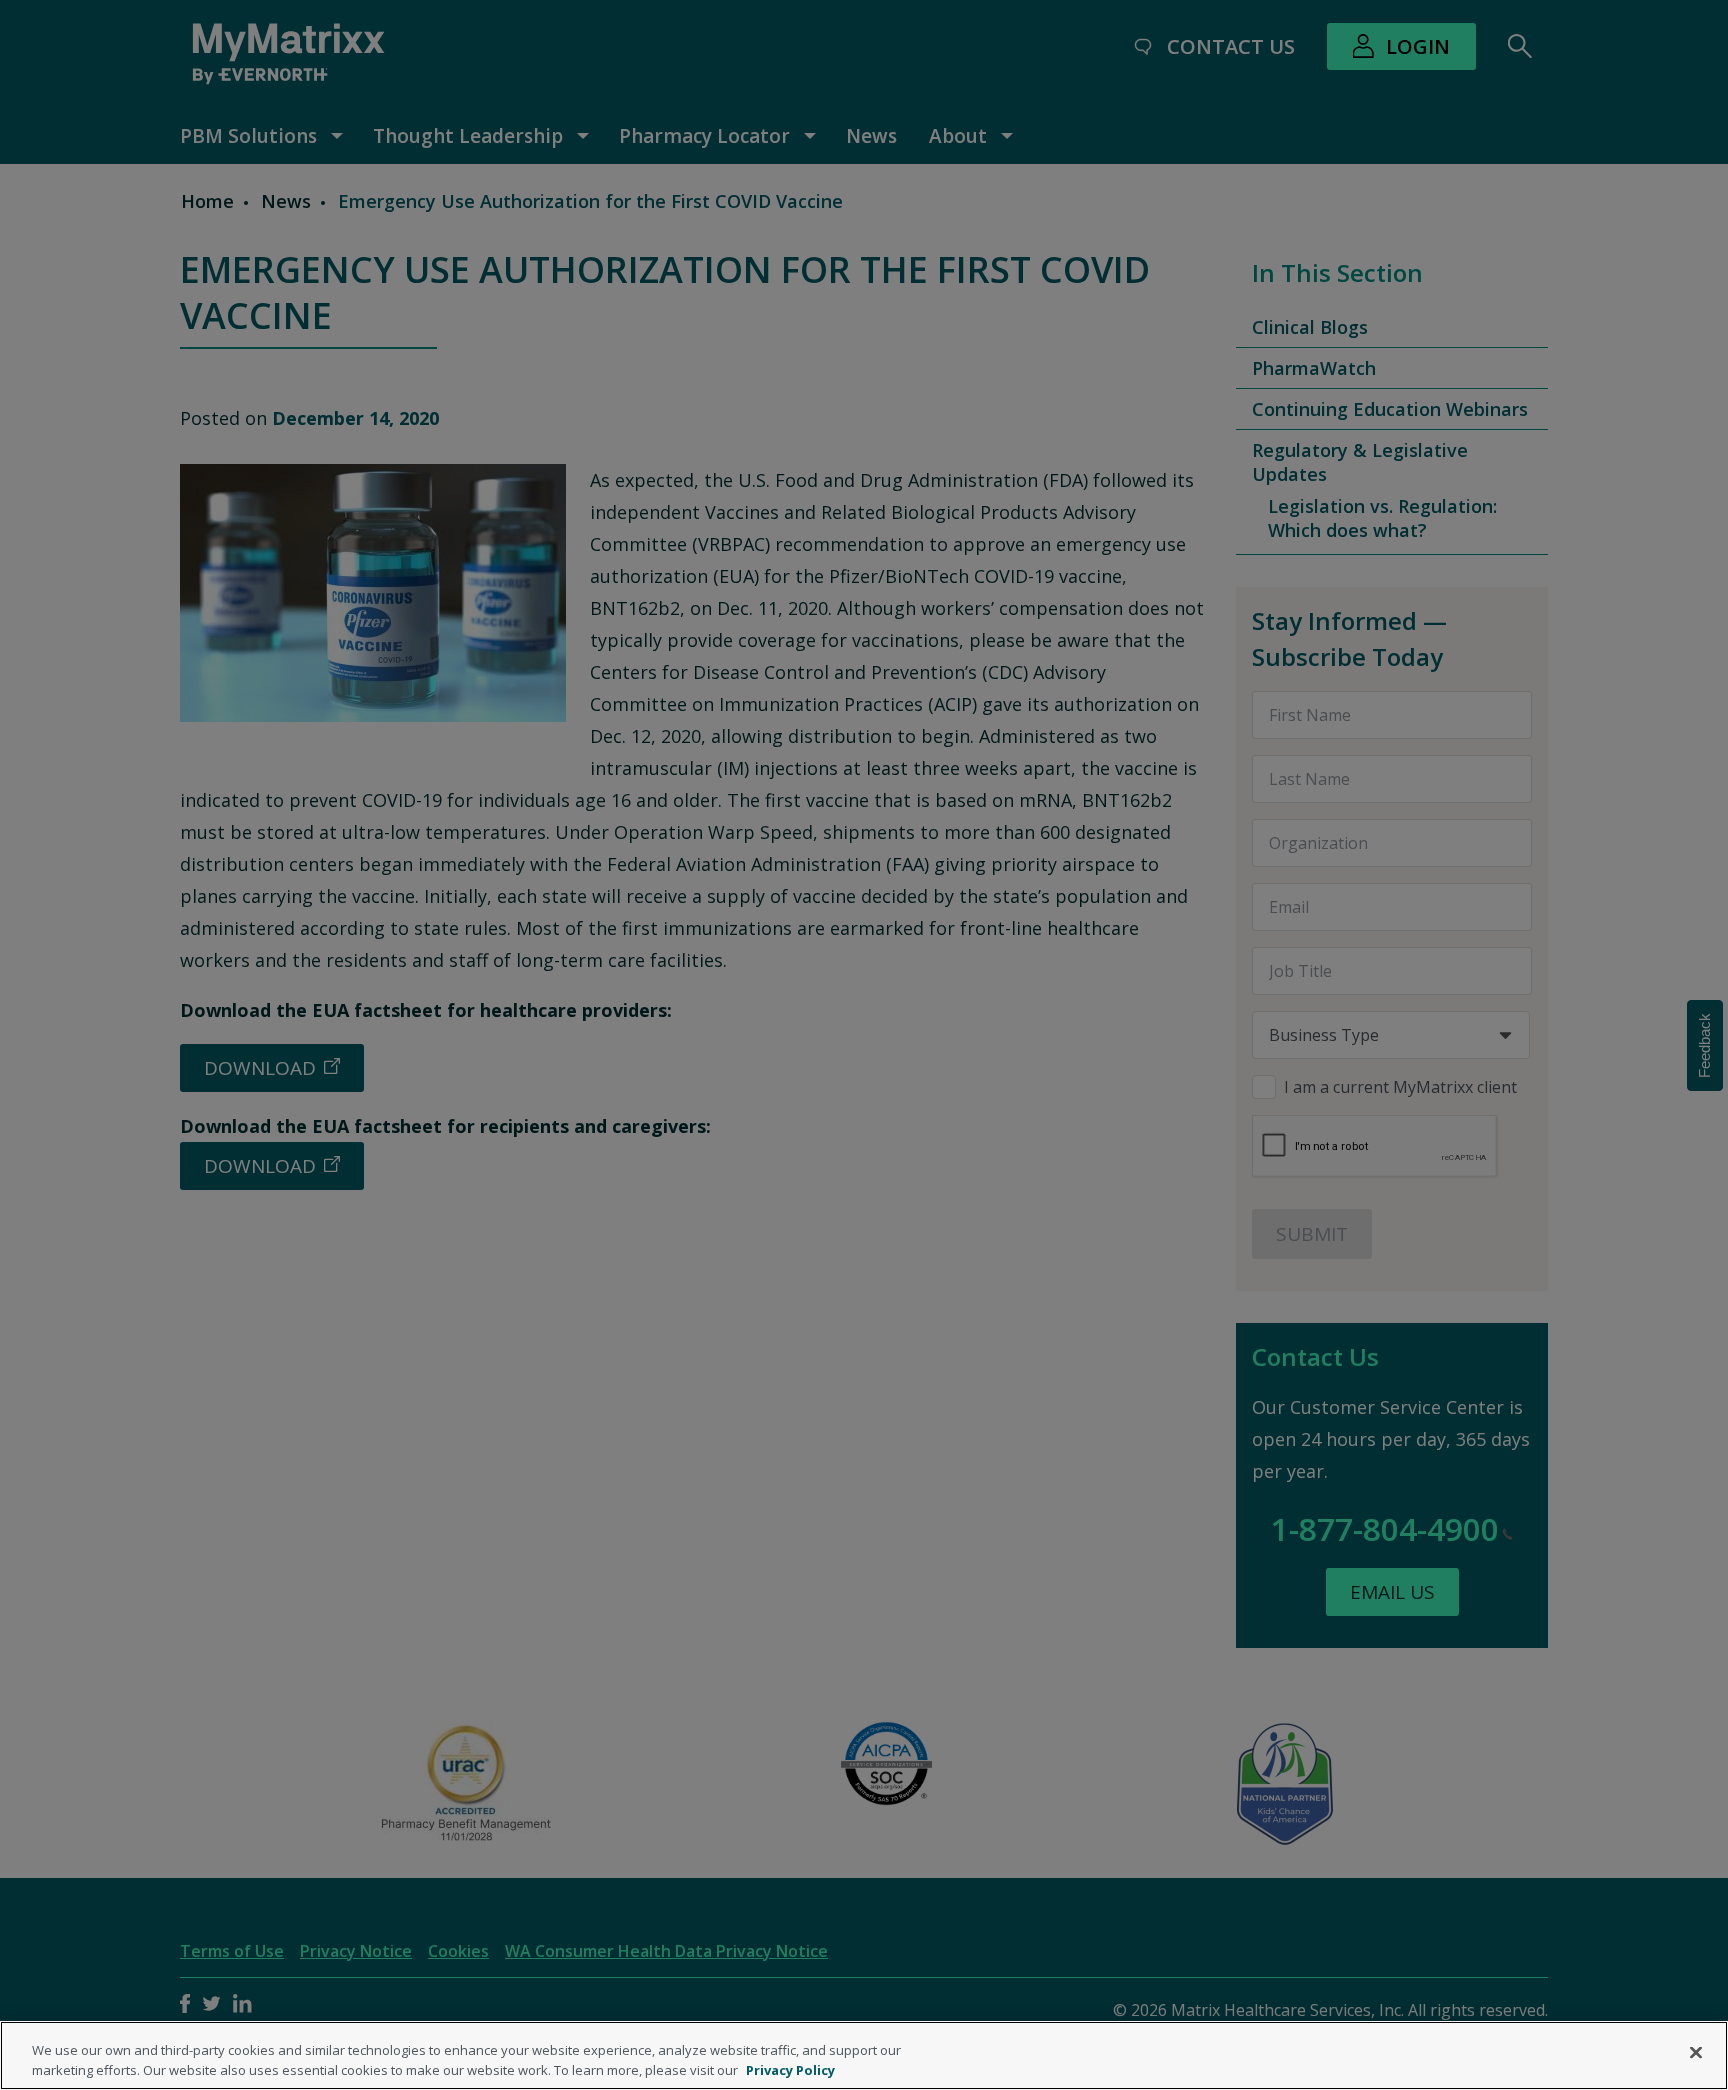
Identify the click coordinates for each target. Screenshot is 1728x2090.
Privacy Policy (790, 2069)
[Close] (1696, 2053)
